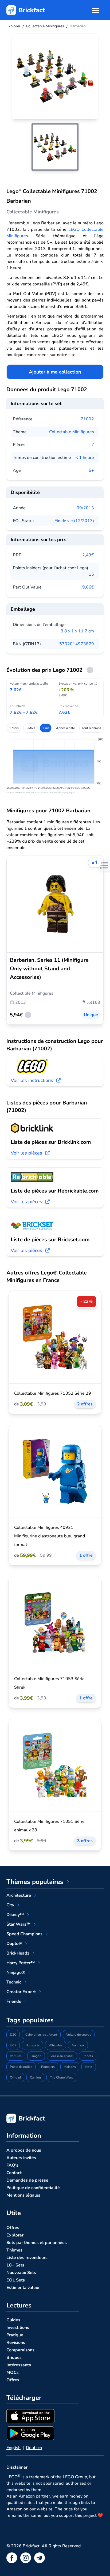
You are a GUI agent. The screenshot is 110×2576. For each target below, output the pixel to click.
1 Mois (14, 728)
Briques (14, 2358)
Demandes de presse (27, 2180)
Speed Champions (24, 1934)
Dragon (36, 2056)
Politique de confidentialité (33, 2188)
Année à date (65, 728)
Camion (35, 2077)
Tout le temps (91, 728)
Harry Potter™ (21, 1963)
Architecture (19, 1895)
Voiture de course (79, 2035)
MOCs (13, 2373)
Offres (13, 2228)
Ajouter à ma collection (55, 372)
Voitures (16, 2056)
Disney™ (15, 1915)
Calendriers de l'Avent (41, 2035)
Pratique (15, 2335)
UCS (13, 2045)
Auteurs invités (21, 2158)
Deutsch (34, 2448)
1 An (46, 728)
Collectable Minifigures (72, 432)
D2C (13, 2035)
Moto (89, 2067)
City (10, 1905)
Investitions (18, 2328)
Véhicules (56, 2045)
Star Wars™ (18, 1924)
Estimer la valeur (23, 2288)
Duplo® (14, 1944)
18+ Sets (15, 2265)
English (13, 2448)
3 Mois (30, 728)
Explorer (15, 2235)
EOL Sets (16, 2280)
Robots (88, 2056)
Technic (14, 1982)
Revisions (16, 2343)
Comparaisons (20, 2350)
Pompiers (48, 2067)
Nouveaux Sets (21, 2273)
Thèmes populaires (35, 1882)
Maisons (70, 2067)
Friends (14, 2001)
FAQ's (12, 2165)
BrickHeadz (18, 1953)
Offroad (15, 2077)
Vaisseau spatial (62, 2056)
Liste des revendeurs (27, 2258)
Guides (13, 2320)
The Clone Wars (61, 2077)
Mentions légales (23, 2195)
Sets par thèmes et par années (37, 2243)
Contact (14, 2173)
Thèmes (14, 2250)
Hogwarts (32, 2045)
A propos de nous (24, 2150)
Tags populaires (30, 2020)
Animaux (78, 2045)
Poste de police (21, 2067)
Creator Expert (21, 1992)
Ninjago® (16, 1972)
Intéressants (19, 2365)
